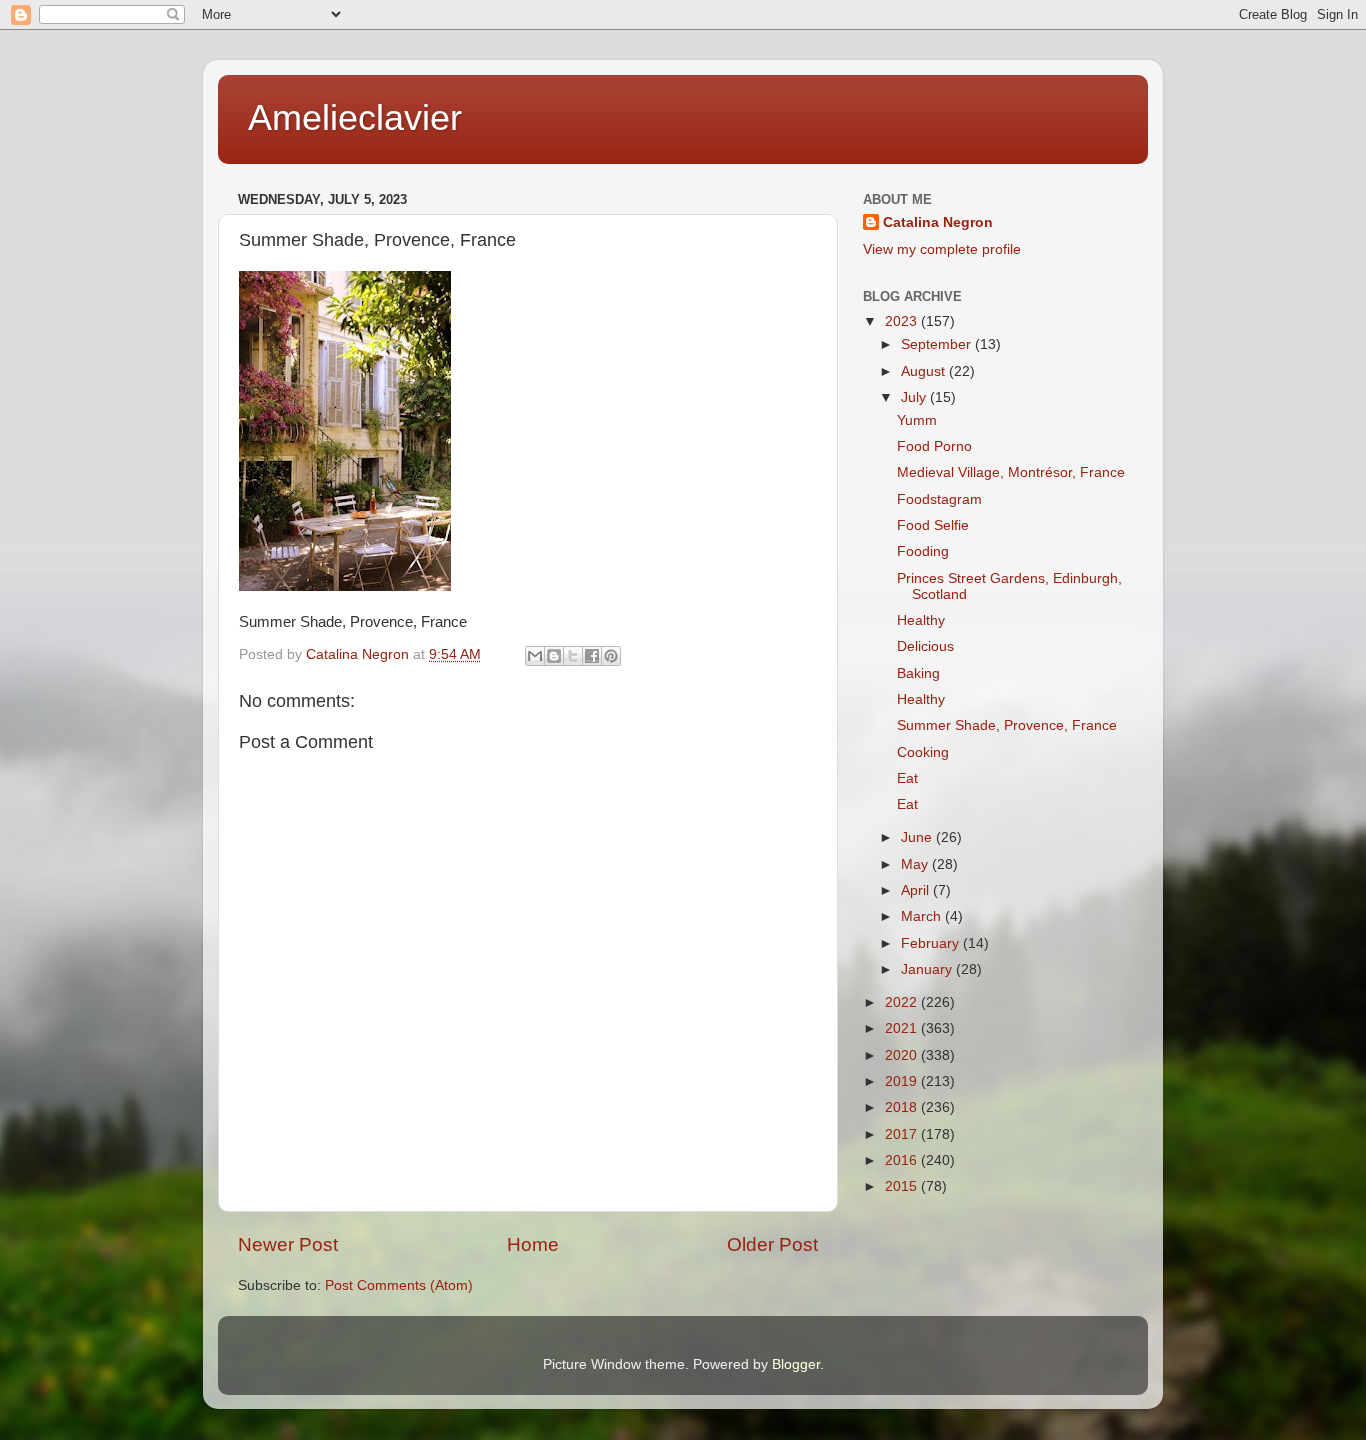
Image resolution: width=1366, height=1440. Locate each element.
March (923, 916)
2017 (903, 1134)
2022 (903, 1002)
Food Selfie (933, 525)
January (928, 969)
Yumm (917, 420)
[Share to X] (573, 656)
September (938, 344)
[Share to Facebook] (592, 656)
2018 (903, 1107)
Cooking (923, 752)
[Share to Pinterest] (611, 656)
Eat (907, 778)
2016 (903, 1160)
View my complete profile (942, 249)
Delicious (925, 646)
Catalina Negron (938, 222)
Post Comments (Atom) (399, 1285)
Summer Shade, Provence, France (1007, 725)
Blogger (796, 1364)
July (915, 397)
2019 (903, 1081)
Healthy (921, 620)
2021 (903, 1028)
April (917, 890)
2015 (903, 1186)
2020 (903, 1055)
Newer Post (288, 1244)
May (916, 864)
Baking (918, 673)
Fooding (923, 551)
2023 (903, 321)
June (918, 837)
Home (533, 1244)
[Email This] (535, 656)
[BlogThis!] (554, 656)
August (925, 371)
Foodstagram (939, 499)
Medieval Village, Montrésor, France (1011, 472)
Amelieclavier (355, 117)
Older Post (772, 1244)
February (932, 943)
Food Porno (934, 446)
